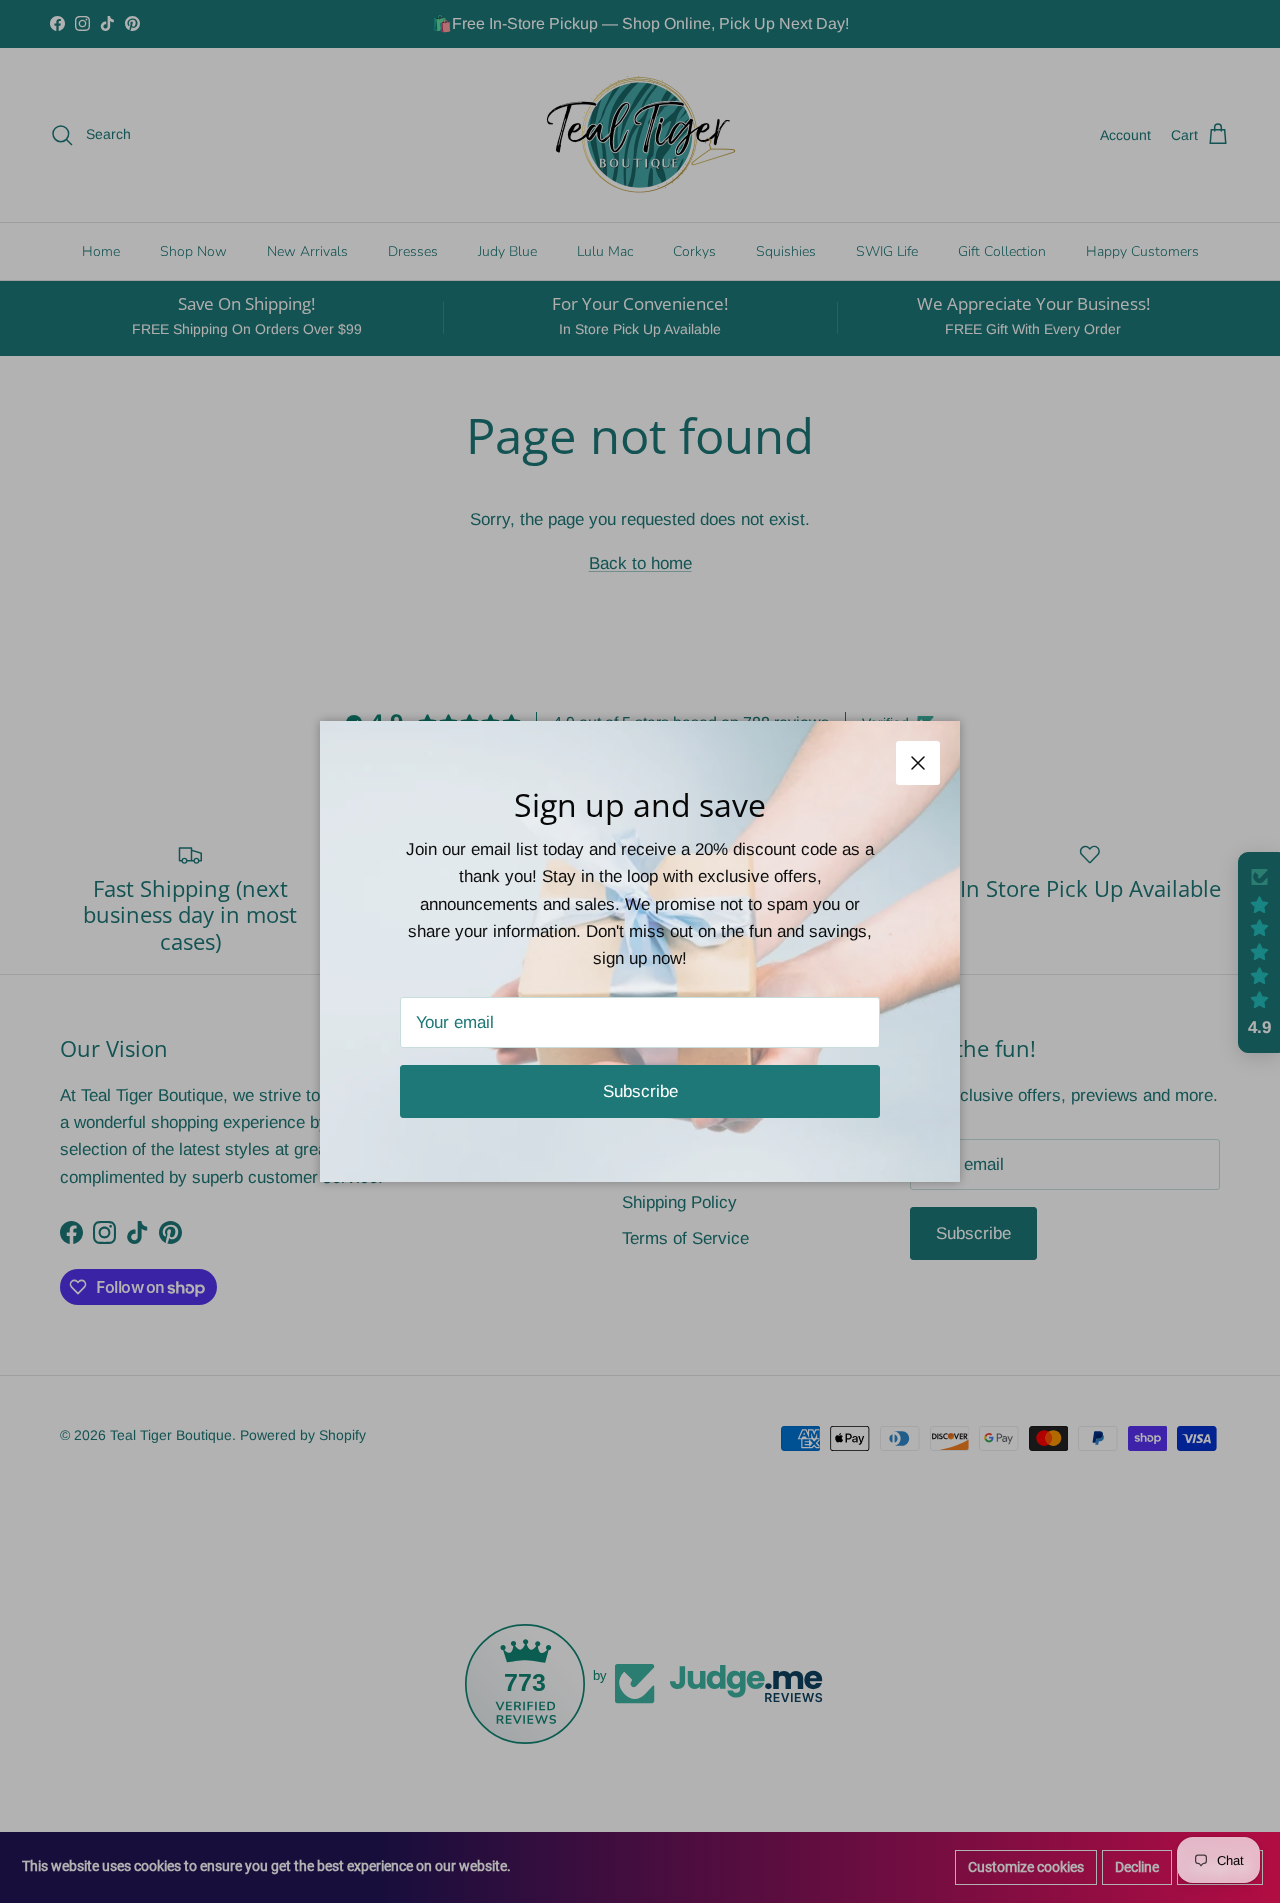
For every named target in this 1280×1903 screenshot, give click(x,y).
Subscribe (640, 1091)
